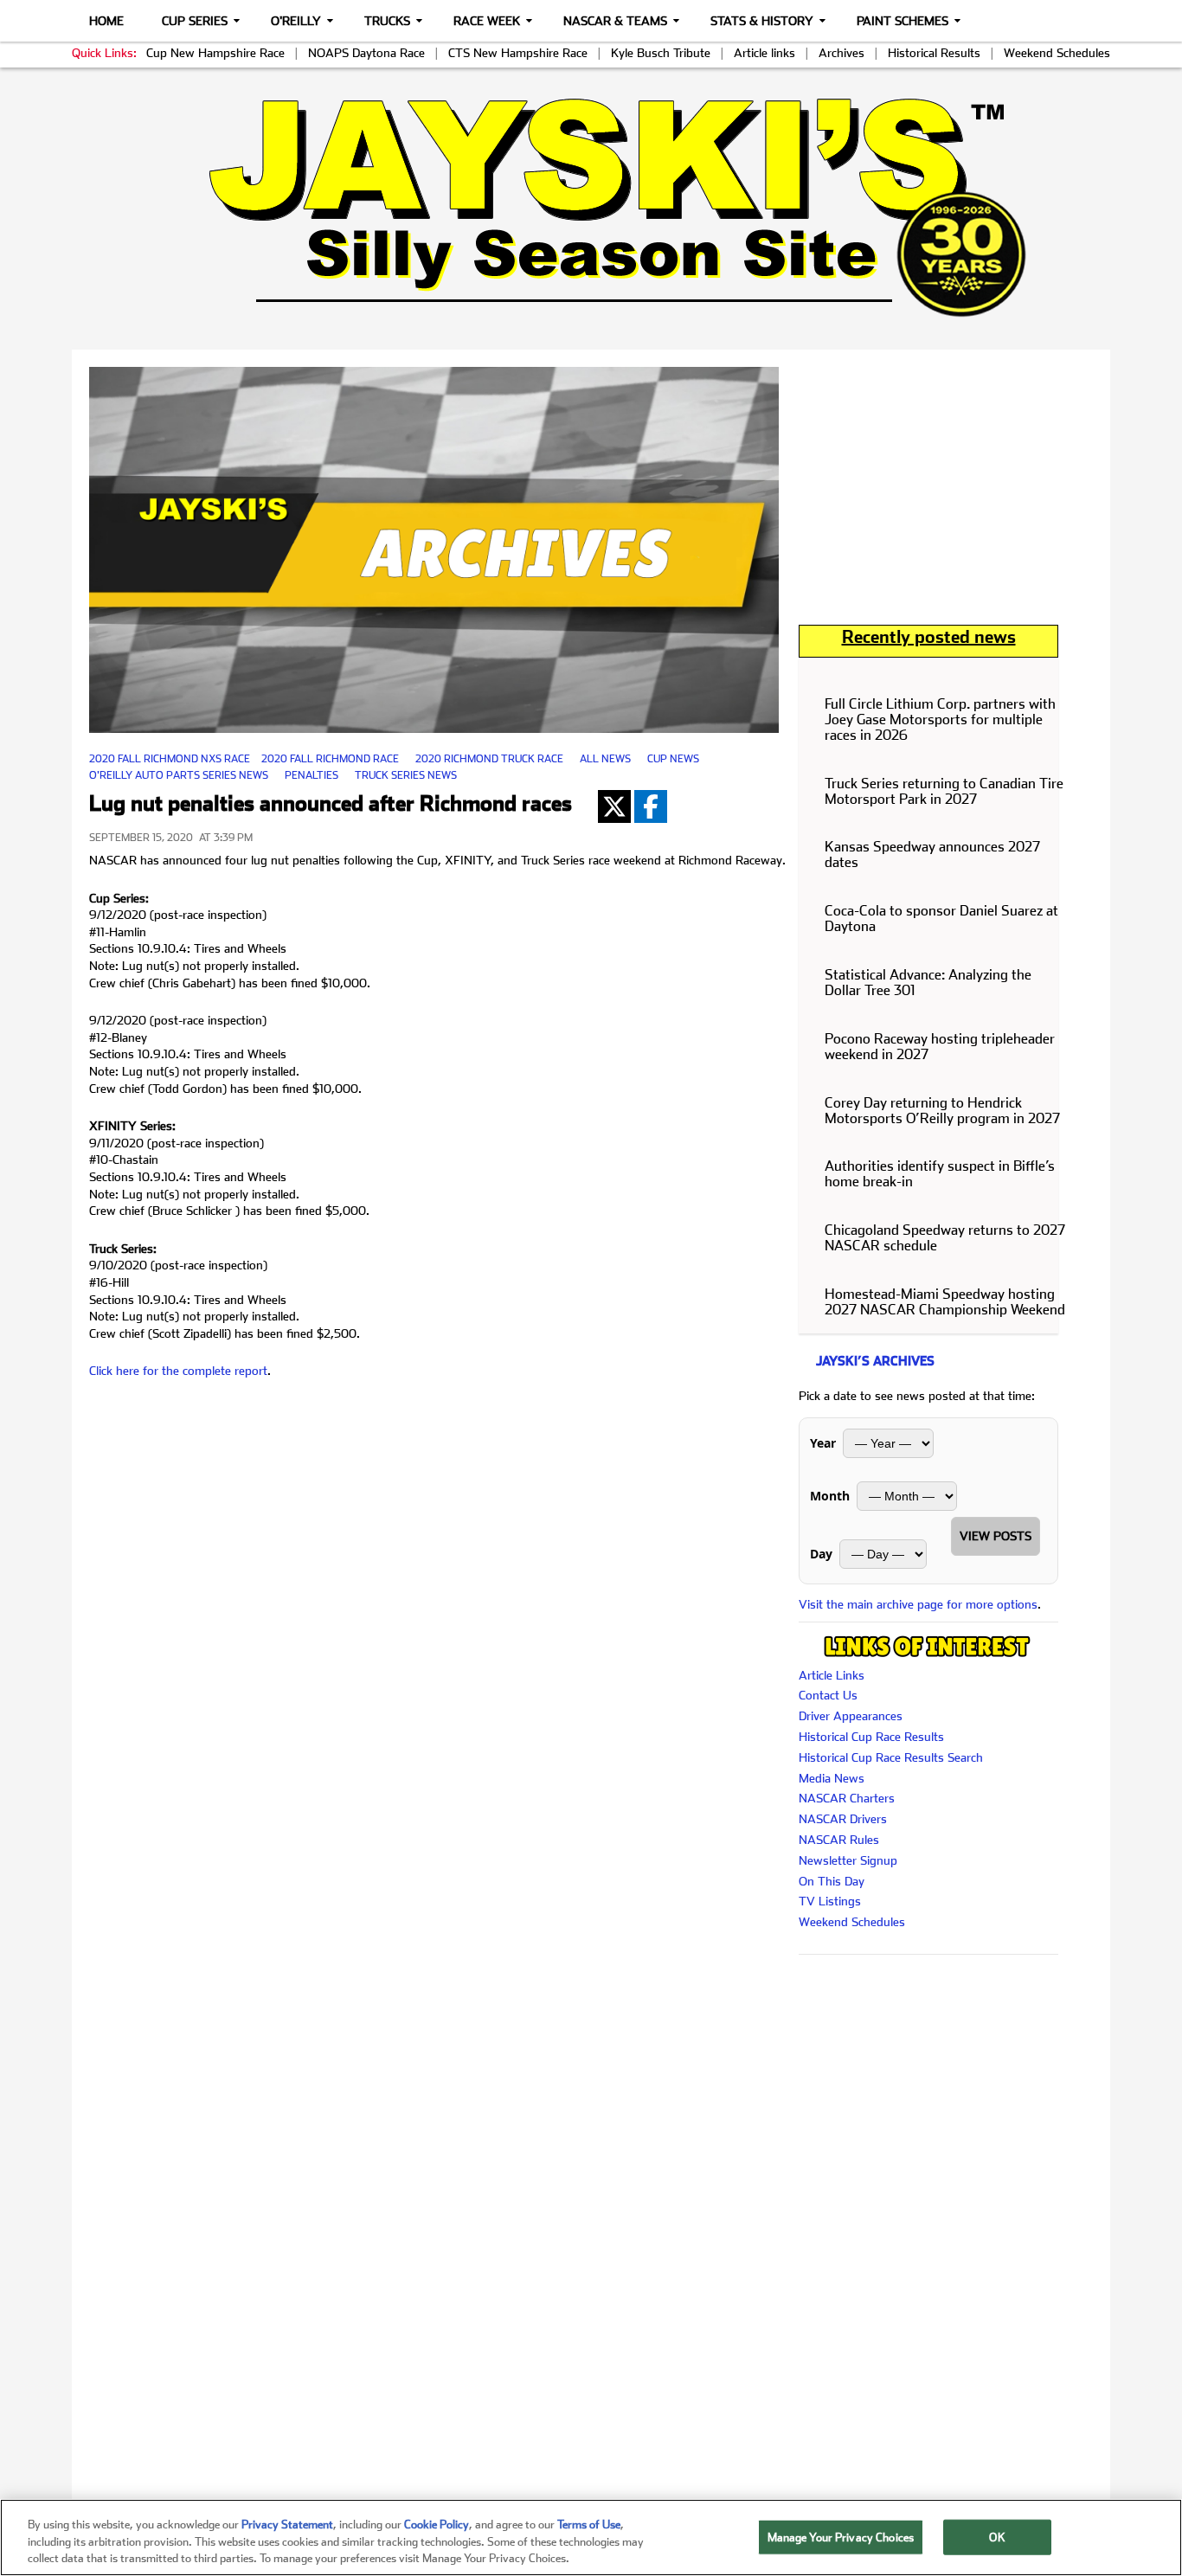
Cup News (673, 759)
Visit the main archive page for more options (918, 1604)
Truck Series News (406, 775)
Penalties (312, 775)
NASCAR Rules (839, 1840)
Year (823, 1443)
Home (106, 21)
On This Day (832, 1881)
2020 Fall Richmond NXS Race (170, 759)
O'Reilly (296, 21)
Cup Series (195, 21)
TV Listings (830, 1901)
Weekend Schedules (1057, 53)
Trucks (387, 21)
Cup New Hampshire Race (215, 53)
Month (830, 1496)
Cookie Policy (437, 2525)
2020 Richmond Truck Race (489, 759)
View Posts (996, 1536)
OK (997, 2537)
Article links (764, 53)
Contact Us (828, 1695)
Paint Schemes (903, 21)
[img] (591, 207)
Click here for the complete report (178, 1371)
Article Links (832, 1675)
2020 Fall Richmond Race (330, 759)
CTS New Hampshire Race (518, 53)
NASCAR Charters (847, 1798)
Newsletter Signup (848, 1860)
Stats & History (762, 21)
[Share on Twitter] (614, 806)
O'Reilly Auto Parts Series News (179, 775)
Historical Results (934, 53)
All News (605, 759)
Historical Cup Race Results (871, 1737)
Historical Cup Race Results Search (891, 1757)
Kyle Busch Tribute (661, 53)
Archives (842, 53)
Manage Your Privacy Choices (841, 2537)
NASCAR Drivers (843, 1819)
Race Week (487, 21)
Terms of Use (589, 2525)
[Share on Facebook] (651, 806)
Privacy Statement (287, 2525)
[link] (591, 207)
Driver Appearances (851, 1716)
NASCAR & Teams (615, 21)
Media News (832, 1778)
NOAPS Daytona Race (366, 53)
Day (821, 1554)
